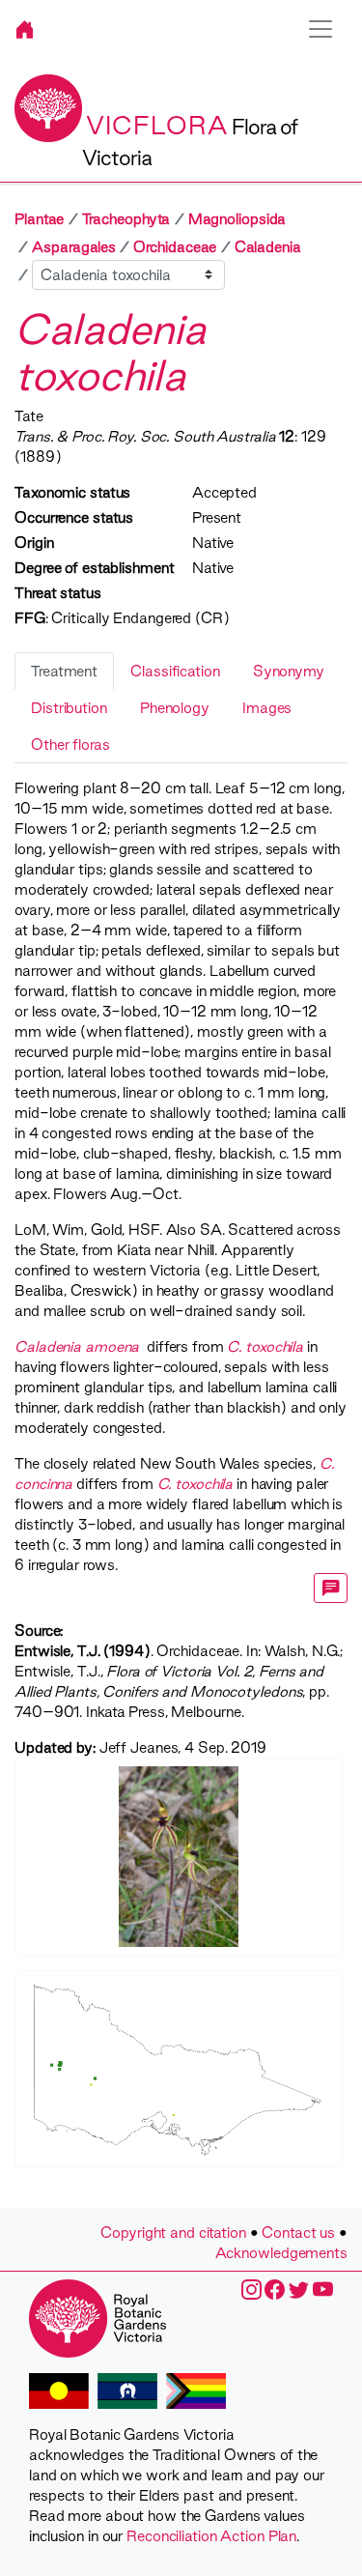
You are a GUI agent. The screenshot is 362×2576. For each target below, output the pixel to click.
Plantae (39, 219)
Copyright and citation (173, 2233)
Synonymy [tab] (289, 671)
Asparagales (74, 247)
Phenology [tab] (175, 708)
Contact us (298, 2233)
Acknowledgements (281, 2253)
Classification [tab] (175, 671)
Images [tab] (267, 708)
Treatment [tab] (64, 671)
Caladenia (268, 247)
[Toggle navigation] (320, 29)
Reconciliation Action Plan (211, 2536)
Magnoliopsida (237, 219)
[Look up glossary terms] (331, 1588)
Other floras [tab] (70, 744)
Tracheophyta (126, 219)
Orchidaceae (175, 247)
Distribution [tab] (69, 708)
